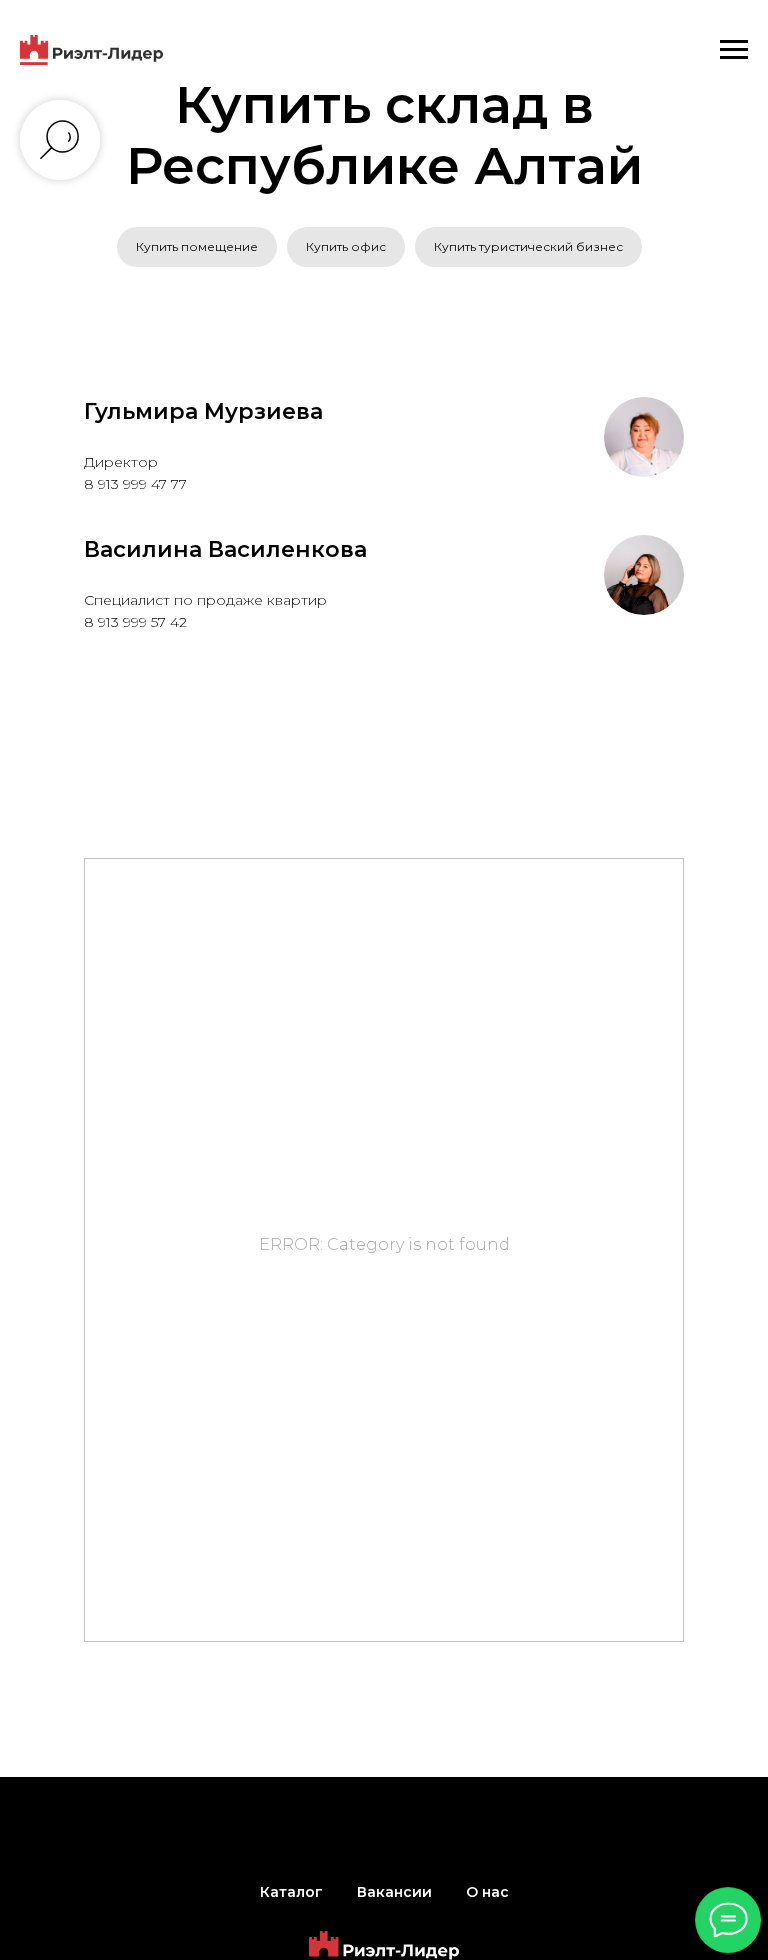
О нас (487, 1892)
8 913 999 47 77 (135, 484)
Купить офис (346, 246)
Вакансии (394, 1892)
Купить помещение (197, 246)
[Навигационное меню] (734, 50)
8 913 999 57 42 (135, 622)
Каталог (291, 1892)
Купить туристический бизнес (528, 246)
